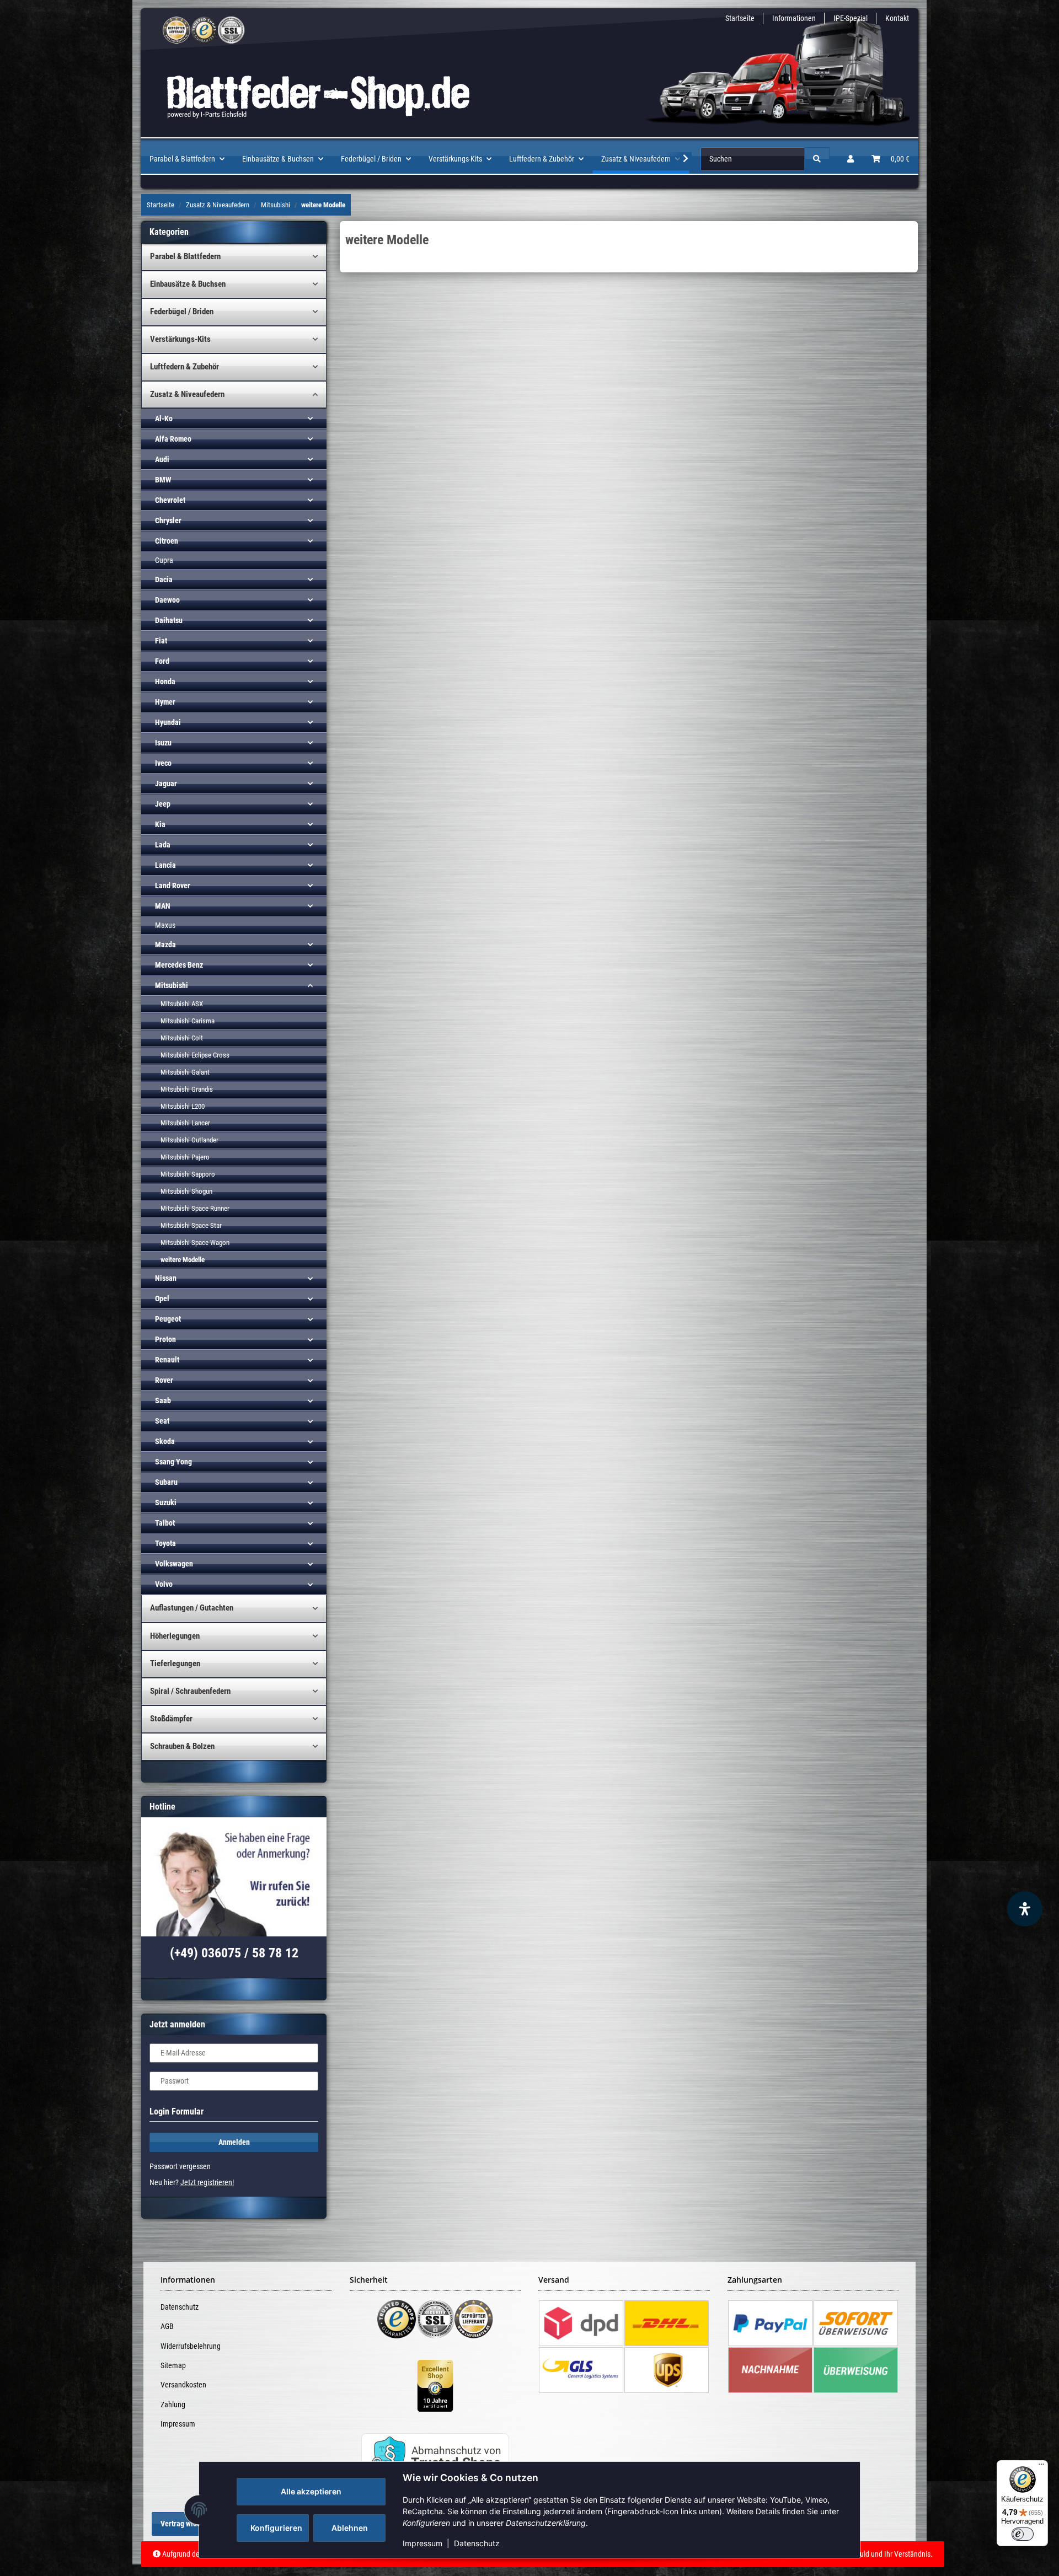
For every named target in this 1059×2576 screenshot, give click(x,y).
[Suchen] (817, 159)
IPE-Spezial (851, 18)
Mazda (165, 944)
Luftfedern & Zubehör (184, 367)
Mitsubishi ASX (182, 1004)
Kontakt (897, 18)
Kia (160, 824)
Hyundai (168, 722)
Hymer (165, 702)
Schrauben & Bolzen (182, 1746)
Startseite (740, 18)
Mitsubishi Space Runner (195, 1208)
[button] (851, 159)
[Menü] (1041, 2467)
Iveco (163, 763)
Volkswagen (174, 1564)
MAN (163, 906)
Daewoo (167, 600)
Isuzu (163, 743)
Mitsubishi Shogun (186, 1191)
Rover (164, 1380)
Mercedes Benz (179, 965)
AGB (167, 2326)
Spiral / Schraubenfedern (190, 1691)
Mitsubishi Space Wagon (195, 1243)
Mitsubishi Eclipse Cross (195, 1055)
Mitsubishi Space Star (191, 1225)
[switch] (1023, 2534)
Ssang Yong (173, 1462)
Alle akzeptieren (311, 2491)
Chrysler (168, 520)
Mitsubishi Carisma (188, 1021)
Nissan (166, 1278)
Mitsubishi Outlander (189, 1140)
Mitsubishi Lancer (185, 1123)
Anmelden (234, 2142)
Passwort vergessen (180, 2166)
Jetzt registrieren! (207, 2182)
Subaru (166, 1482)
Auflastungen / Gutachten (192, 1608)
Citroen (167, 541)
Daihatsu (169, 620)
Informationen (794, 18)
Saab (163, 1400)
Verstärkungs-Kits (180, 339)
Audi (162, 459)
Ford (162, 661)
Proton (165, 1339)
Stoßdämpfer (171, 1719)
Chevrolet (170, 500)
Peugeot (168, 1319)
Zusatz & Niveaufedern (187, 394)
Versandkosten (183, 2385)
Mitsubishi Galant (185, 1072)
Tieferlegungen (175, 1663)
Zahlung (173, 2405)
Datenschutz (477, 2543)
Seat (162, 1421)
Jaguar (166, 783)
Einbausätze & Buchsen (188, 284)
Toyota (165, 1543)
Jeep (163, 804)
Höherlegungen (175, 1636)
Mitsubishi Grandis (187, 1089)
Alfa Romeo (173, 439)
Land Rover (173, 885)
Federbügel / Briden (182, 312)
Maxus (165, 925)
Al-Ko (164, 418)
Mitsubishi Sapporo (188, 1174)
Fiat (161, 641)
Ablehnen (350, 2528)
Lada (163, 845)
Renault (167, 1360)
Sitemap (173, 2365)
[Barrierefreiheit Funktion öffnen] (1025, 1909)
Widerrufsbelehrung (191, 2346)
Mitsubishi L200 (183, 1106)
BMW (163, 480)
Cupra (164, 560)
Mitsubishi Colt (182, 1038)
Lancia (165, 865)
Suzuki (166, 1502)
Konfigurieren (276, 2528)
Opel (162, 1298)
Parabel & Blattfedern (185, 256)
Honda (165, 681)
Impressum (422, 2543)
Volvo (164, 1584)
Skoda (165, 1441)
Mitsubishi (172, 985)
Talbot (165, 1523)
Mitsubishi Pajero (185, 1157)
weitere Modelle (183, 1260)
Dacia (164, 579)
